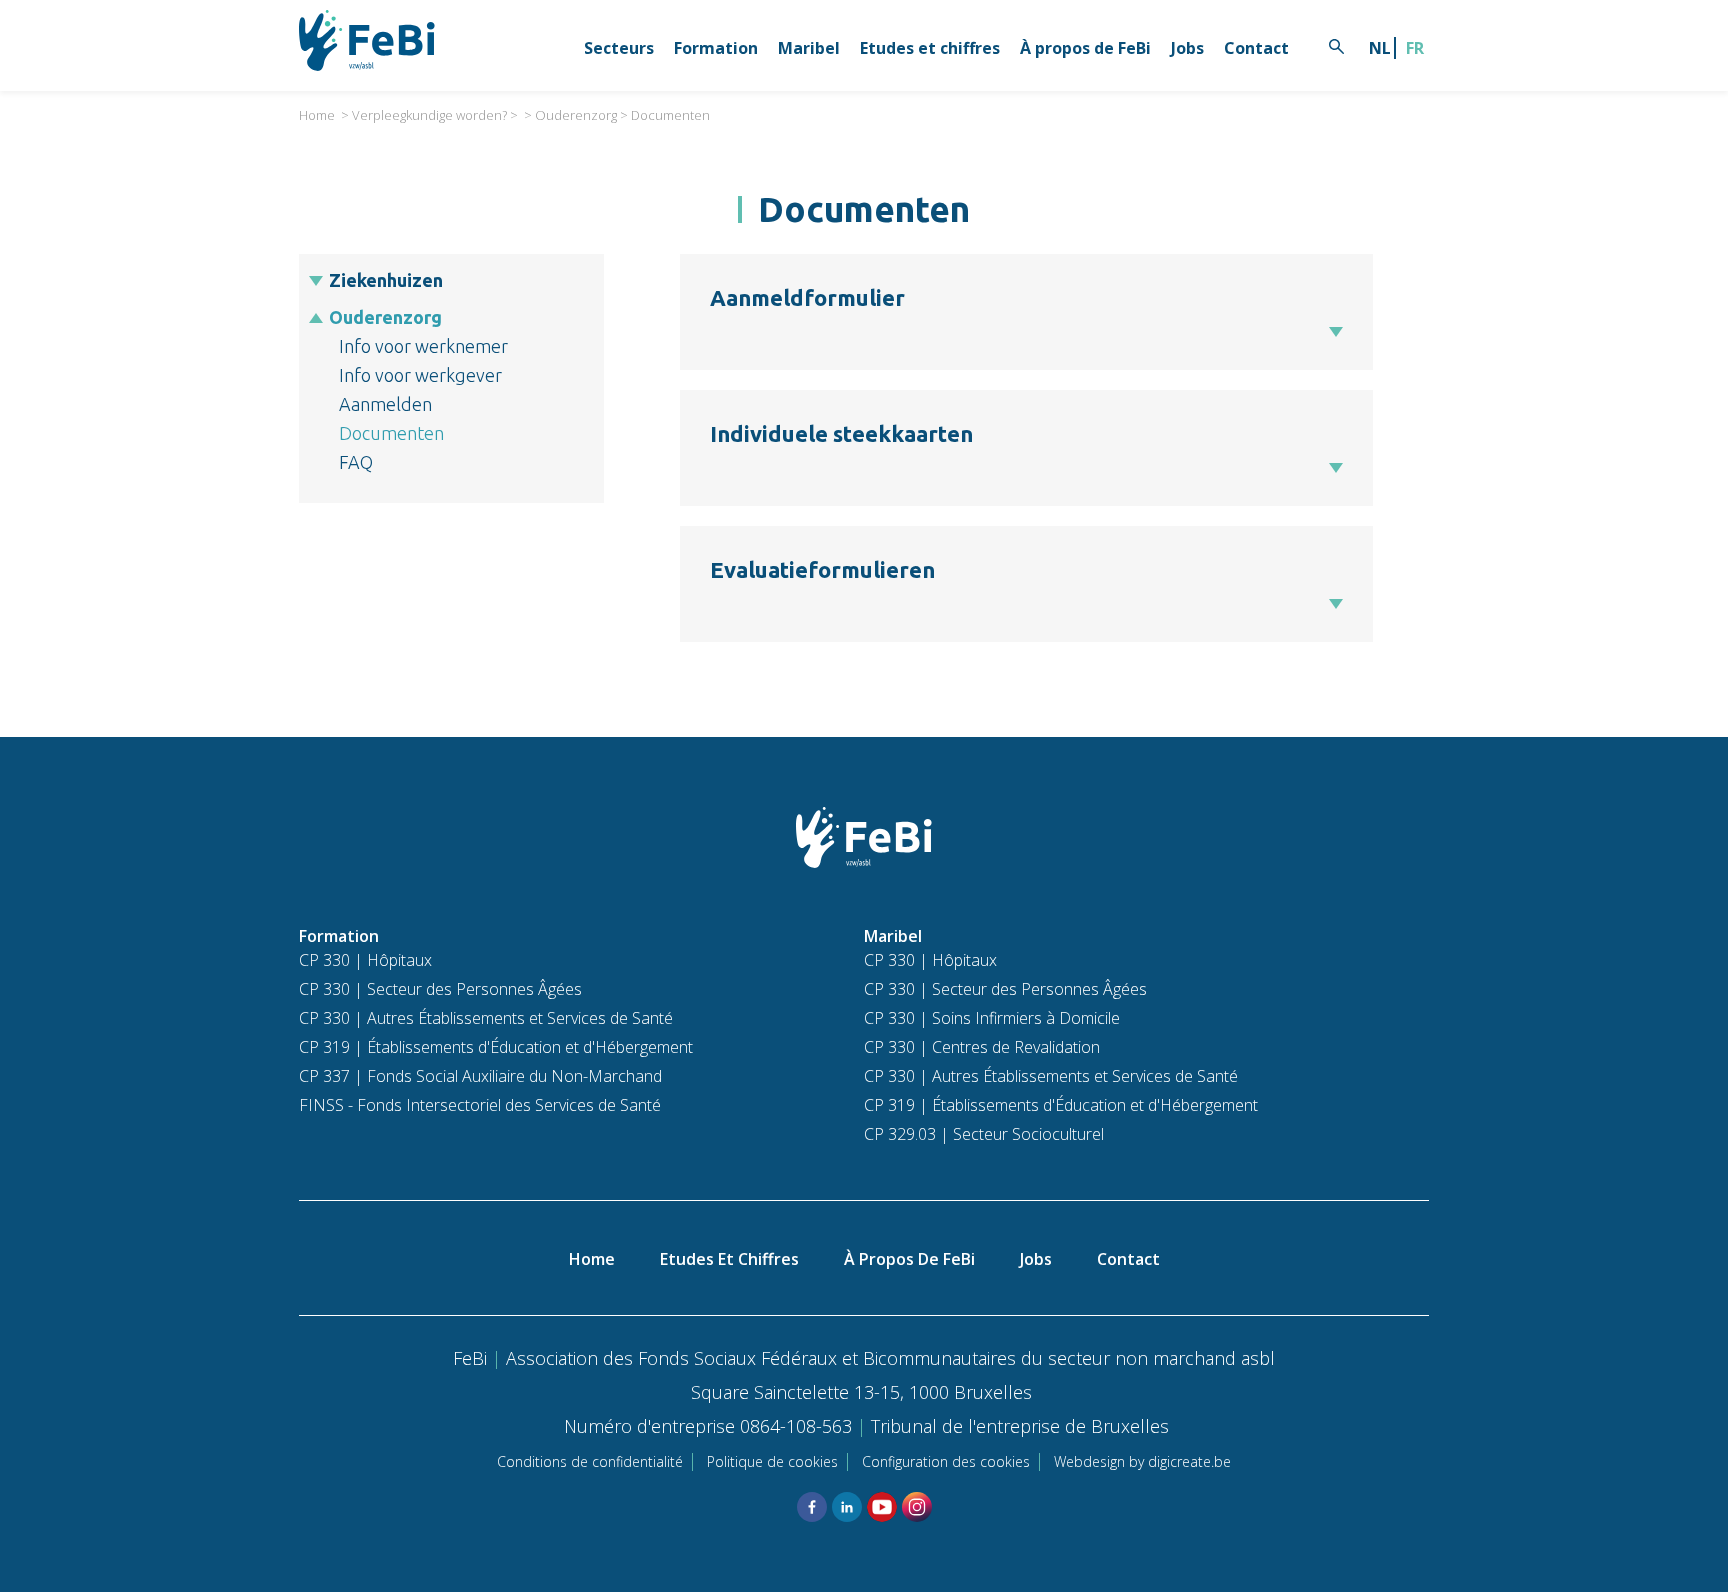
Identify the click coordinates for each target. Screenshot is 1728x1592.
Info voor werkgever (420, 375)
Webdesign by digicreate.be (1142, 1461)
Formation (716, 48)
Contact (1256, 48)
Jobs (1187, 48)
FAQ (356, 462)
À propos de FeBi (1085, 48)
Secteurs (619, 48)
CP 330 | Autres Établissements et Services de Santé (486, 1018)
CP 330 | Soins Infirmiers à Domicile (992, 1018)
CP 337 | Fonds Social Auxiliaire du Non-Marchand (480, 1076)
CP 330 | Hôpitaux (365, 960)
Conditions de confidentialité (590, 1461)
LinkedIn (847, 1507)
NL (1380, 48)
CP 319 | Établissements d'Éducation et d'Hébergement (496, 1047)
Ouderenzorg (576, 115)
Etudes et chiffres (930, 48)
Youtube (882, 1507)
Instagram (917, 1507)
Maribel (809, 48)
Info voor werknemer (423, 346)
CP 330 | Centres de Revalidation (982, 1047)
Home (317, 115)
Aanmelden (385, 404)
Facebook (812, 1507)
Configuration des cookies (946, 1461)
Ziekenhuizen (386, 280)
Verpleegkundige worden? (429, 115)
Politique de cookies (772, 1461)
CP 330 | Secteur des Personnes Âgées (440, 989)
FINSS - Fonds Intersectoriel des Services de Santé (480, 1105)
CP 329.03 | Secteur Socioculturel (984, 1134)
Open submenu (316, 281)
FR (1415, 48)
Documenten (670, 115)
